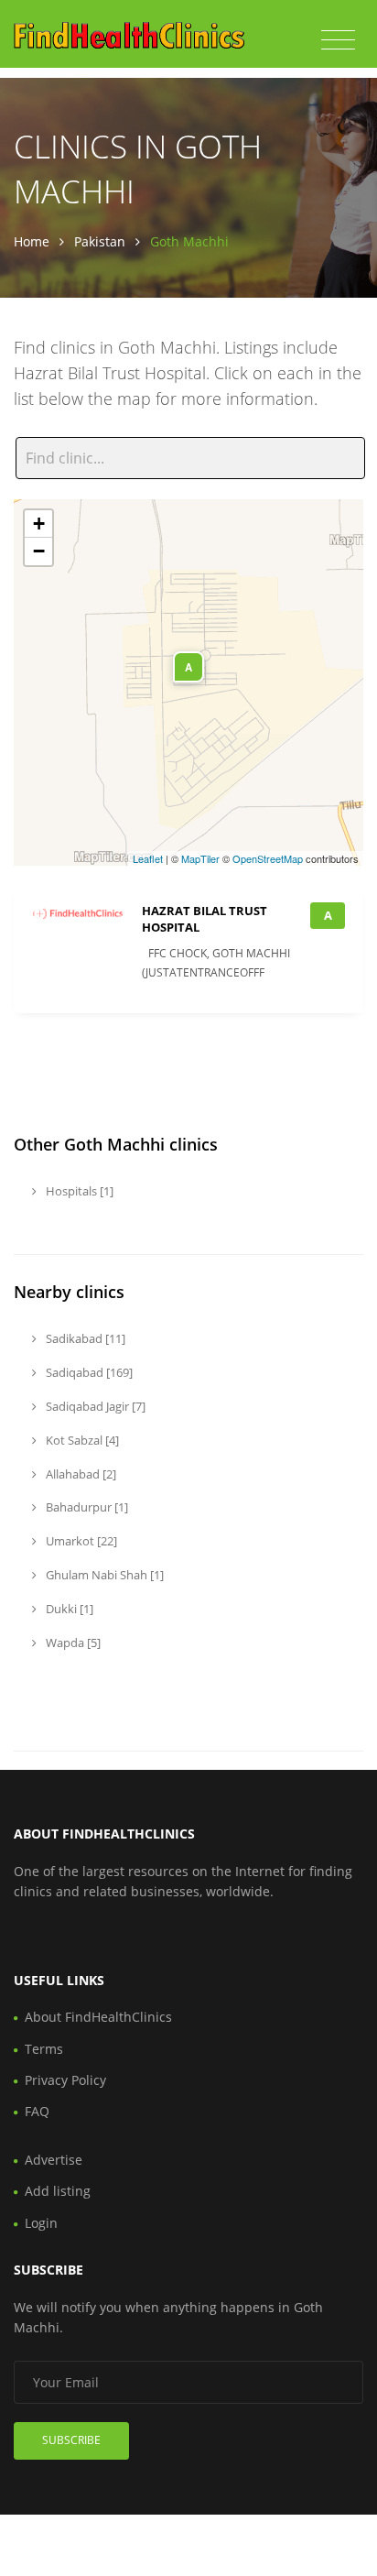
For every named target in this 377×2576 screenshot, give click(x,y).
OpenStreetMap (268, 858)
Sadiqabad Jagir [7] (94, 1406)
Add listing (58, 2191)
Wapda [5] (72, 1643)
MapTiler (200, 858)
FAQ (37, 2111)
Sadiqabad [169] (88, 1372)
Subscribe (71, 2440)
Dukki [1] (68, 1609)
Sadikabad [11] (84, 1338)
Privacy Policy (65, 2080)
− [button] (39, 551)
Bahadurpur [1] (86, 1507)
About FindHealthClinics (98, 2017)
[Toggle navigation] (338, 40)
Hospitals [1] (78, 1191)
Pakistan (100, 241)
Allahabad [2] (80, 1474)
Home (32, 241)
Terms (44, 2049)
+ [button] (39, 524)
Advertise (54, 2160)
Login (41, 2223)
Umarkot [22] (80, 1541)
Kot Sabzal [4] (81, 1440)
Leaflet (148, 858)
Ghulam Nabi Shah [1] (103, 1575)
